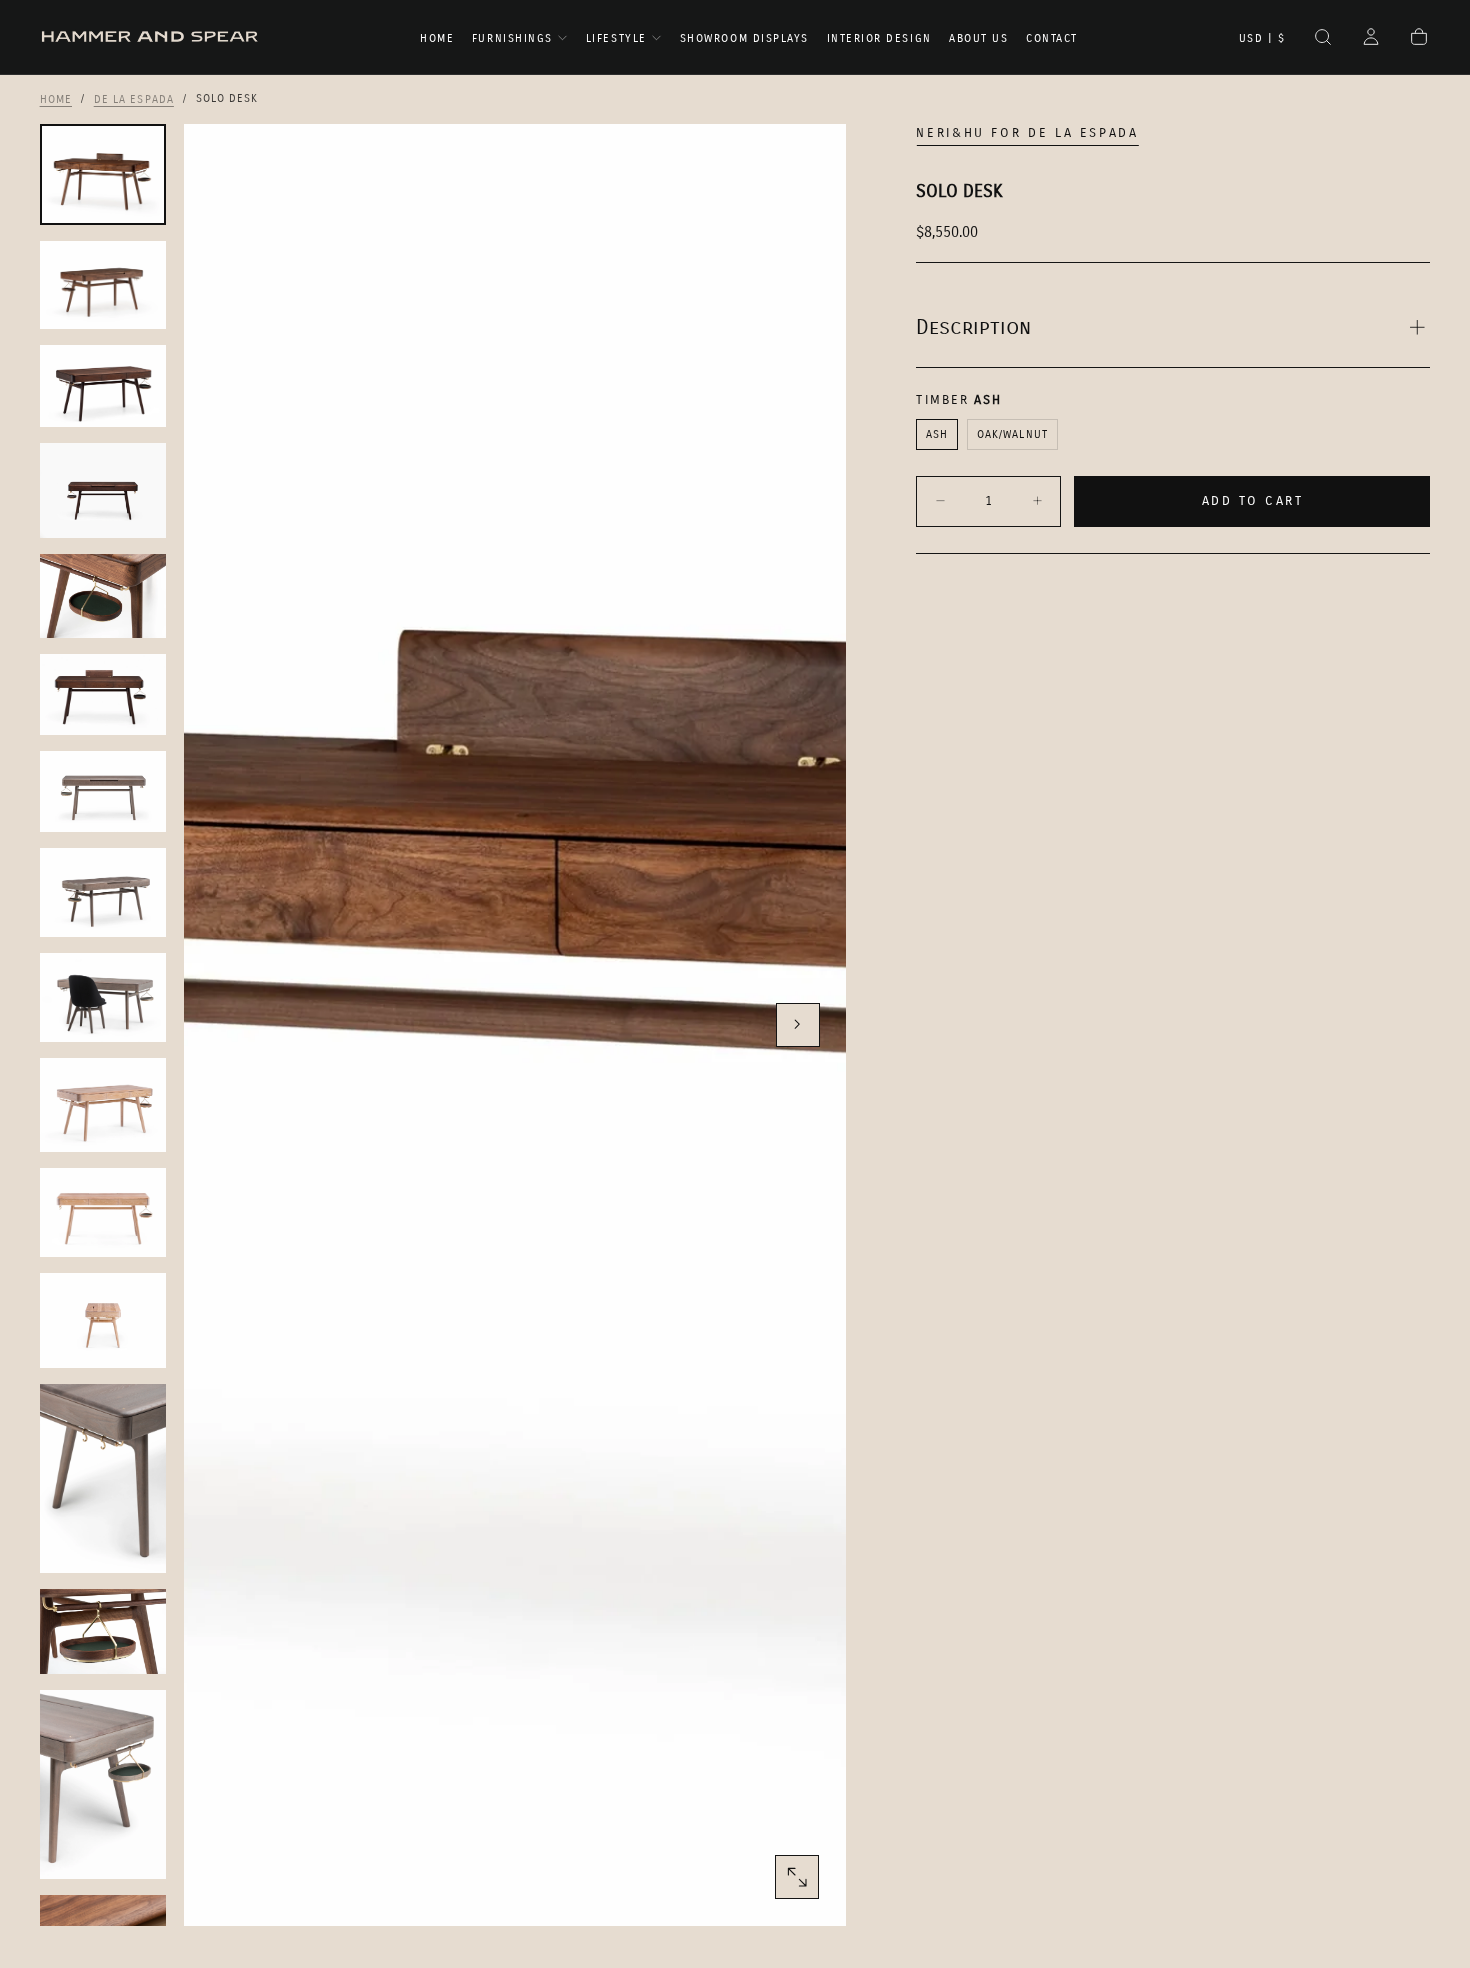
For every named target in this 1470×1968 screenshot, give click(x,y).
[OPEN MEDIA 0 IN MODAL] (797, 1877)
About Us (978, 38)
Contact (1052, 38)
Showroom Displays (744, 38)
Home (437, 38)
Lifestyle (616, 38)
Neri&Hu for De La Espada (1027, 133)
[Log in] (1371, 39)
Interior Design (879, 38)
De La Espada (134, 98)
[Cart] (1419, 39)
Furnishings (512, 38)
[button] (1262, 39)
